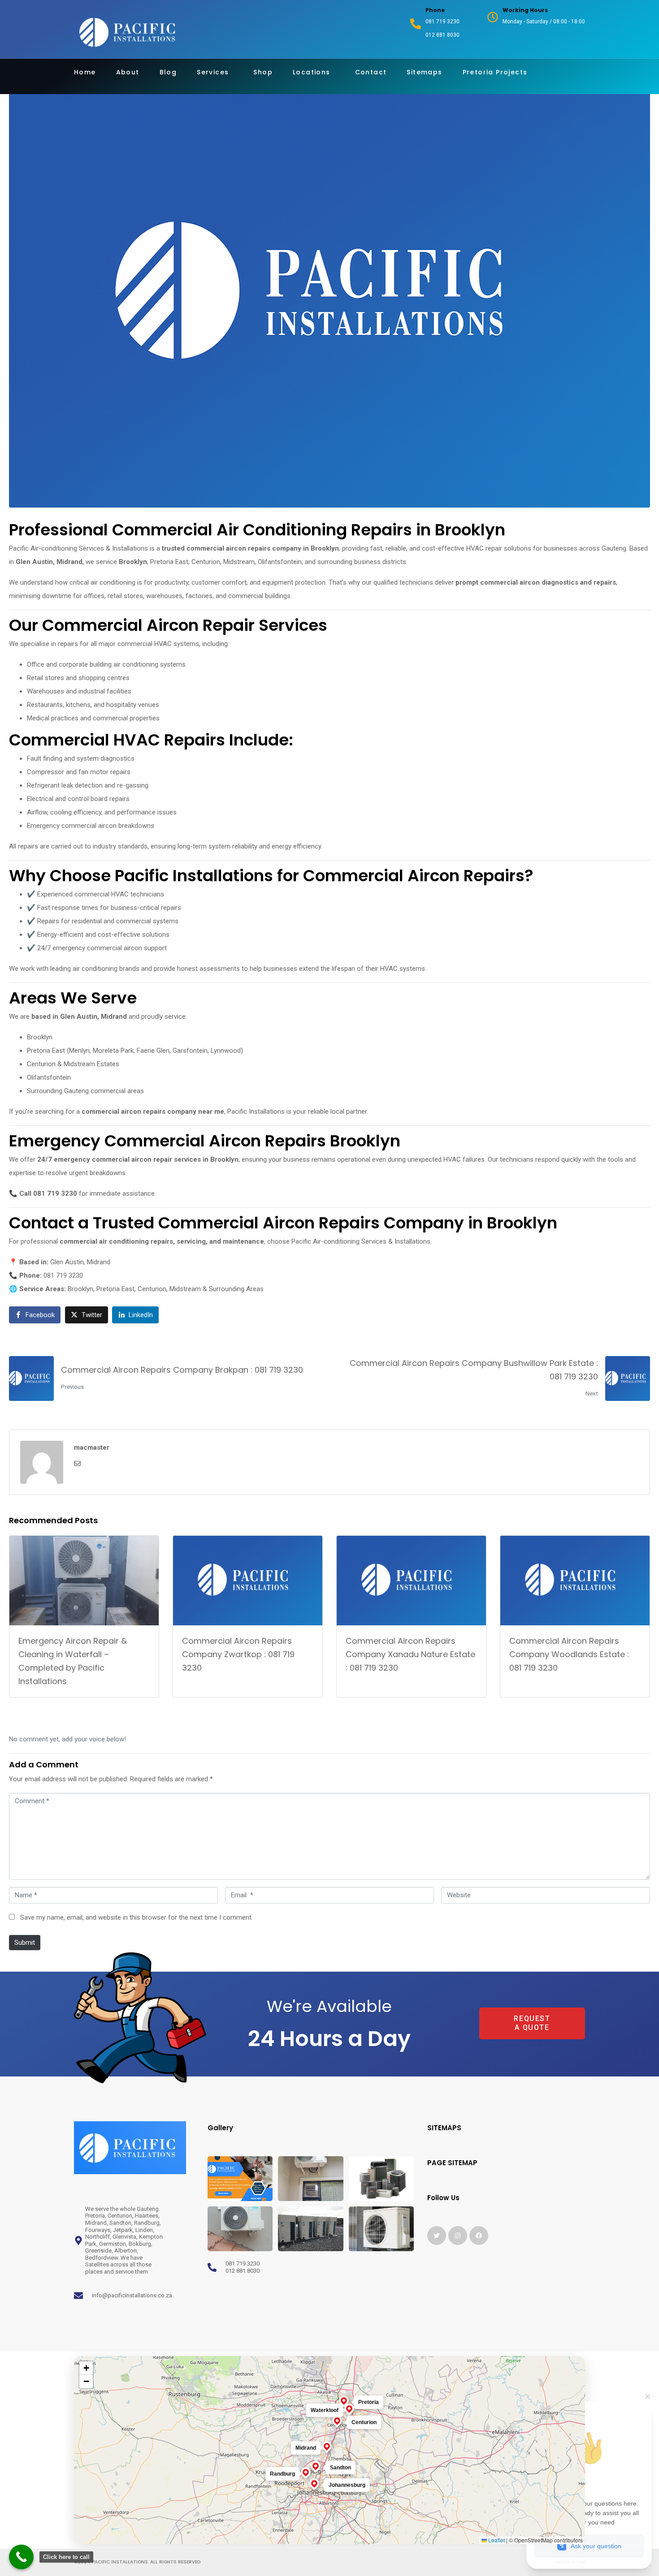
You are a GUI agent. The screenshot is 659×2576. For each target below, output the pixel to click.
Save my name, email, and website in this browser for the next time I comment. (137, 1917)
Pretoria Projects (495, 72)
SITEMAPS (444, 2128)
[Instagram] (458, 2236)
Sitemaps (424, 72)
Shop (263, 72)
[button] (500, 2024)
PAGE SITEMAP (452, 2163)
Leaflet (496, 2540)
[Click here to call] (21, 2557)
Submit (25, 1943)
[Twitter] (437, 2236)
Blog (168, 72)
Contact (371, 72)
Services (213, 72)
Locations (312, 72)
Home (85, 72)
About (128, 72)
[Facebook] (479, 2236)
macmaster (92, 1447)
